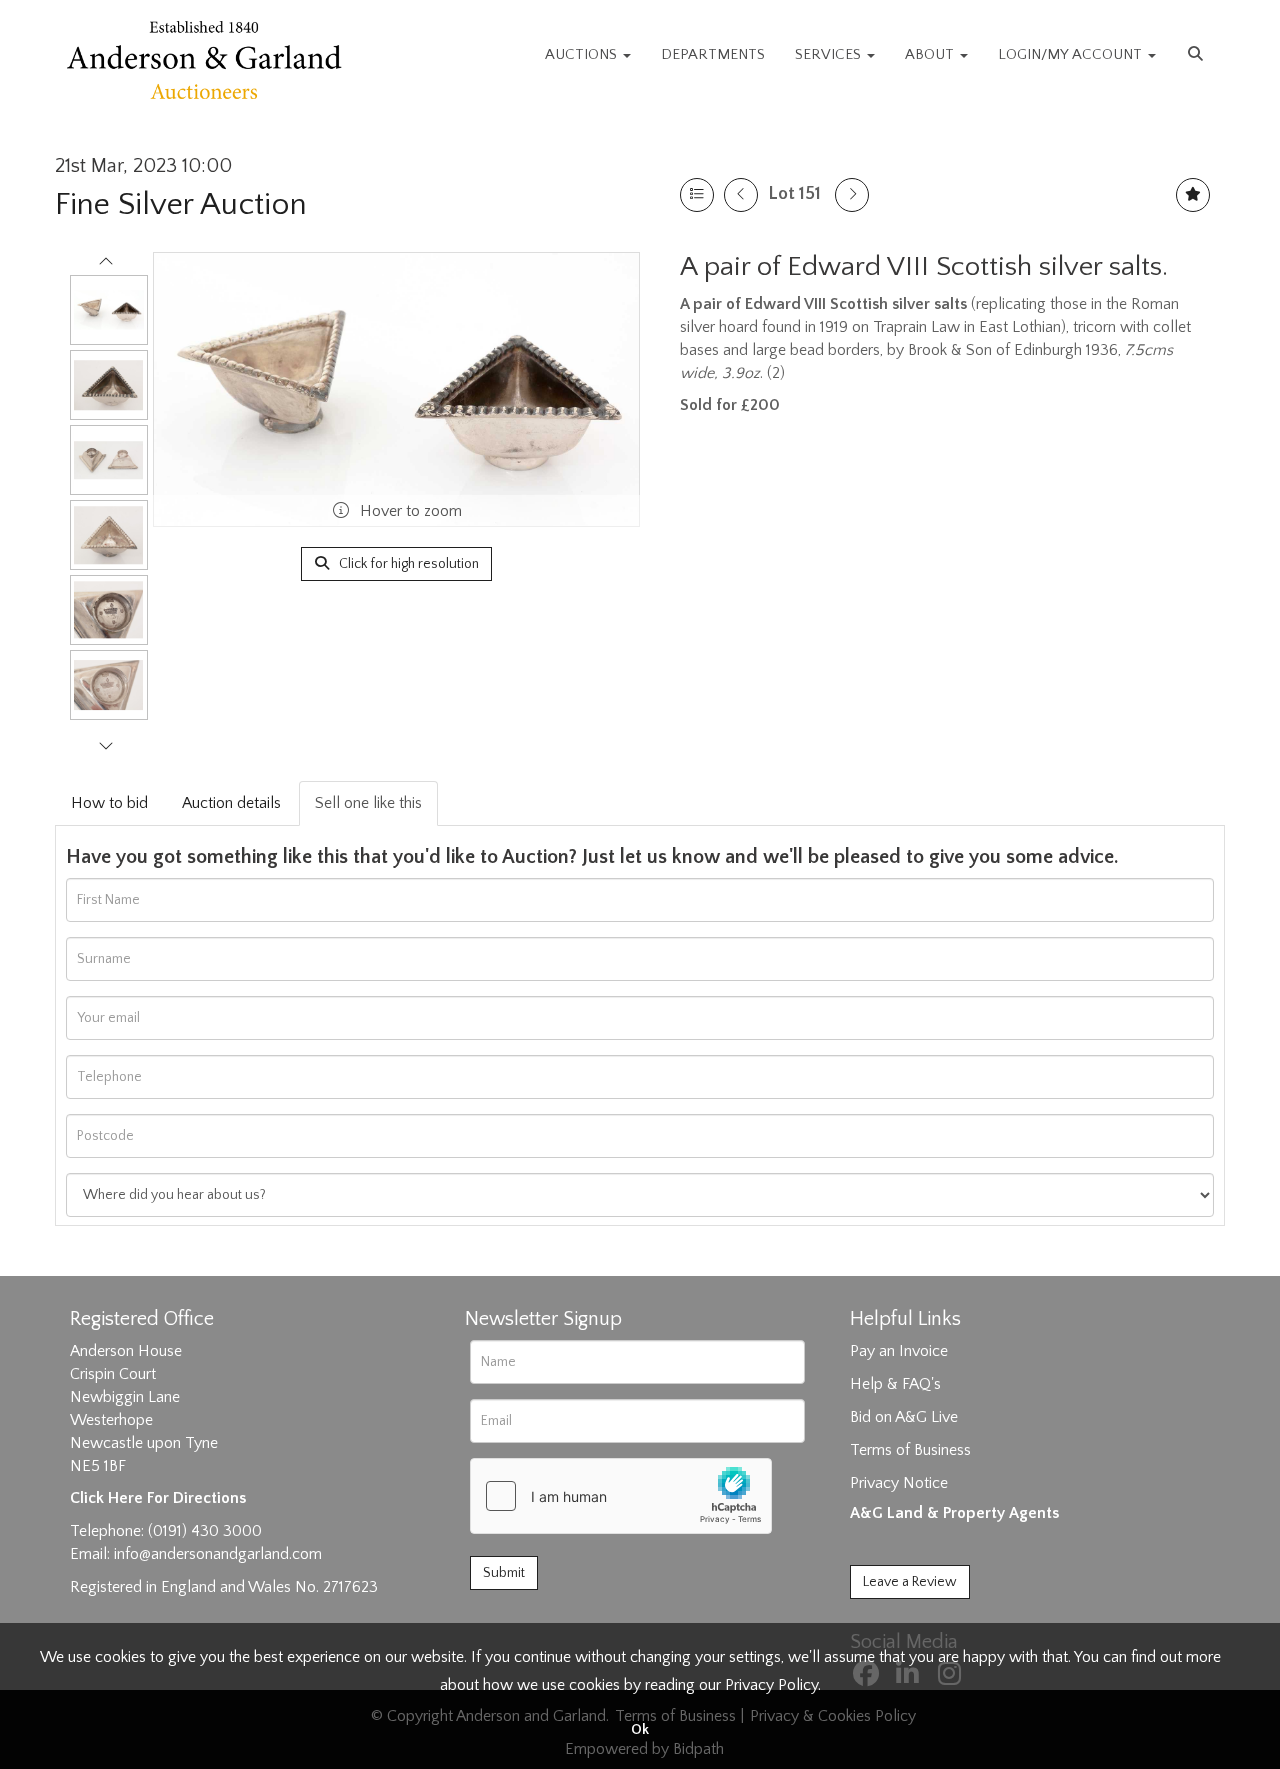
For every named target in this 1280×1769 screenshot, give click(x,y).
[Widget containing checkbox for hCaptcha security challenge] (621, 1496)
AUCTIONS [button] (583, 54)
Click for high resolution (407, 564)
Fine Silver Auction (181, 204)
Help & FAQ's (895, 1384)
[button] (1198, 55)
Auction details (231, 803)
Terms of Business (910, 1450)
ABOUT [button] (931, 54)
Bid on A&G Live (904, 1417)
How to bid (109, 803)
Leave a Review (910, 1582)
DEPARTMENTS (713, 54)
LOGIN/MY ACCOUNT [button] (1072, 54)
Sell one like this (368, 803)
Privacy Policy (771, 1685)
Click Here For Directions (158, 1498)
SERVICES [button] (830, 54)
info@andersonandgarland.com (218, 1554)
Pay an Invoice (899, 1351)
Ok (640, 1730)
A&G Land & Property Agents (954, 1513)
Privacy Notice (899, 1483)
